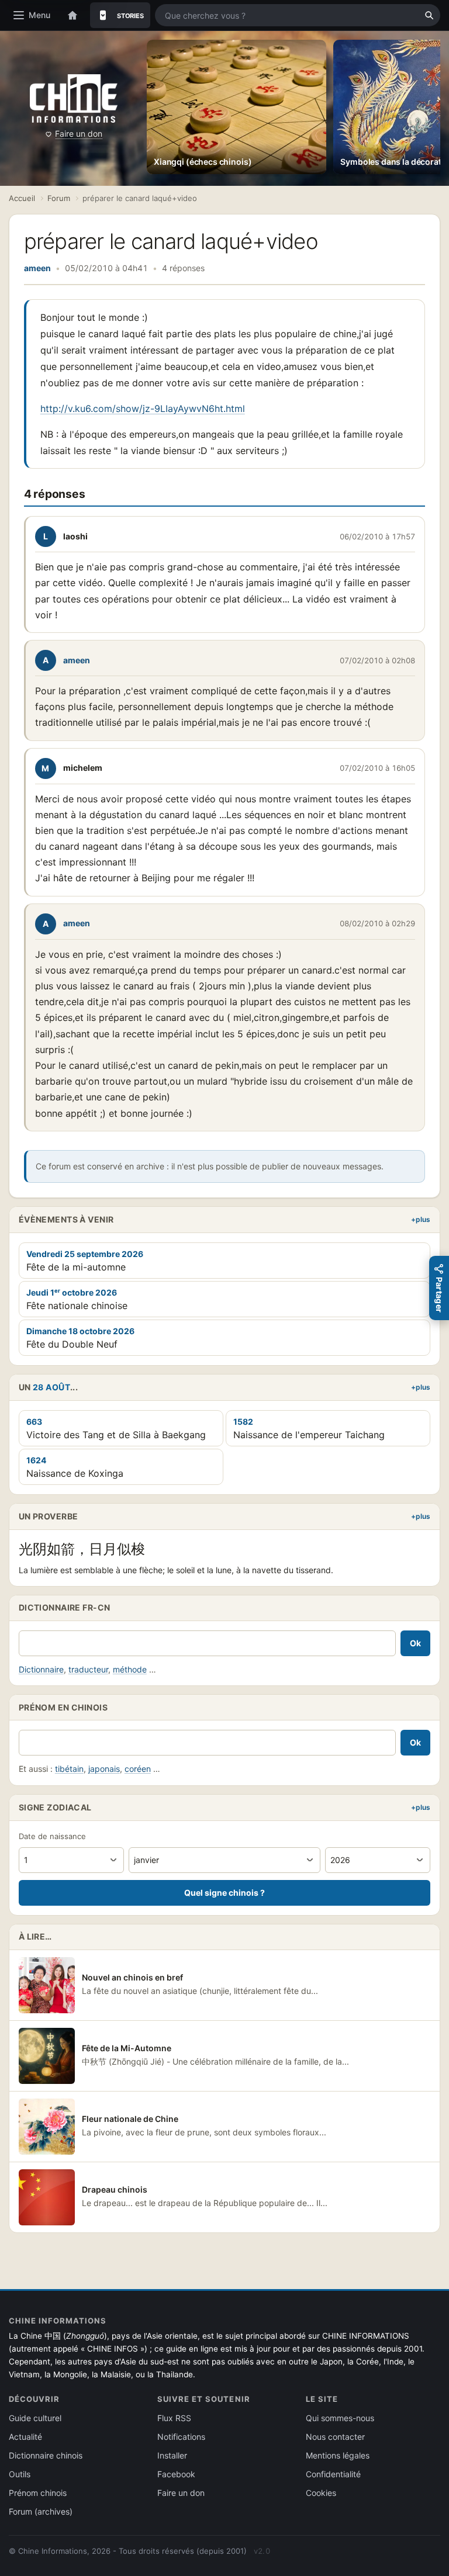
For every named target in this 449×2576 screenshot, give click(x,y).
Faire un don (79, 134)
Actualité (25, 2437)
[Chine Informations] (74, 98)
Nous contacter (335, 2437)
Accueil (22, 198)
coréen (138, 1769)
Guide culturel (35, 2418)
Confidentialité (333, 2474)
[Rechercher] (429, 15)
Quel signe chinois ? (224, 1893)
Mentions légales (338, 2455)
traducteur (88, 1669)
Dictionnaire (41, 1669)
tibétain (69, 1769)
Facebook (176, 2474)
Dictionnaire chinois (46, 2455)
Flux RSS (174, 2418)
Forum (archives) (41, 2511)
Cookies (321, 2493)
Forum (59, 198)
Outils (20, 2474)
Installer (172, 2455)
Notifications (181, 2437)
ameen (37, 268)
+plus (421, 1219)
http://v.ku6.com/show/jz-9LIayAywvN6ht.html (143, 408)
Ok (415, 1643)
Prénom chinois (38, 2493)
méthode (130, 1669)
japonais (104, 1769)
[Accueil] (72, 15)
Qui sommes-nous (340, 2418)
